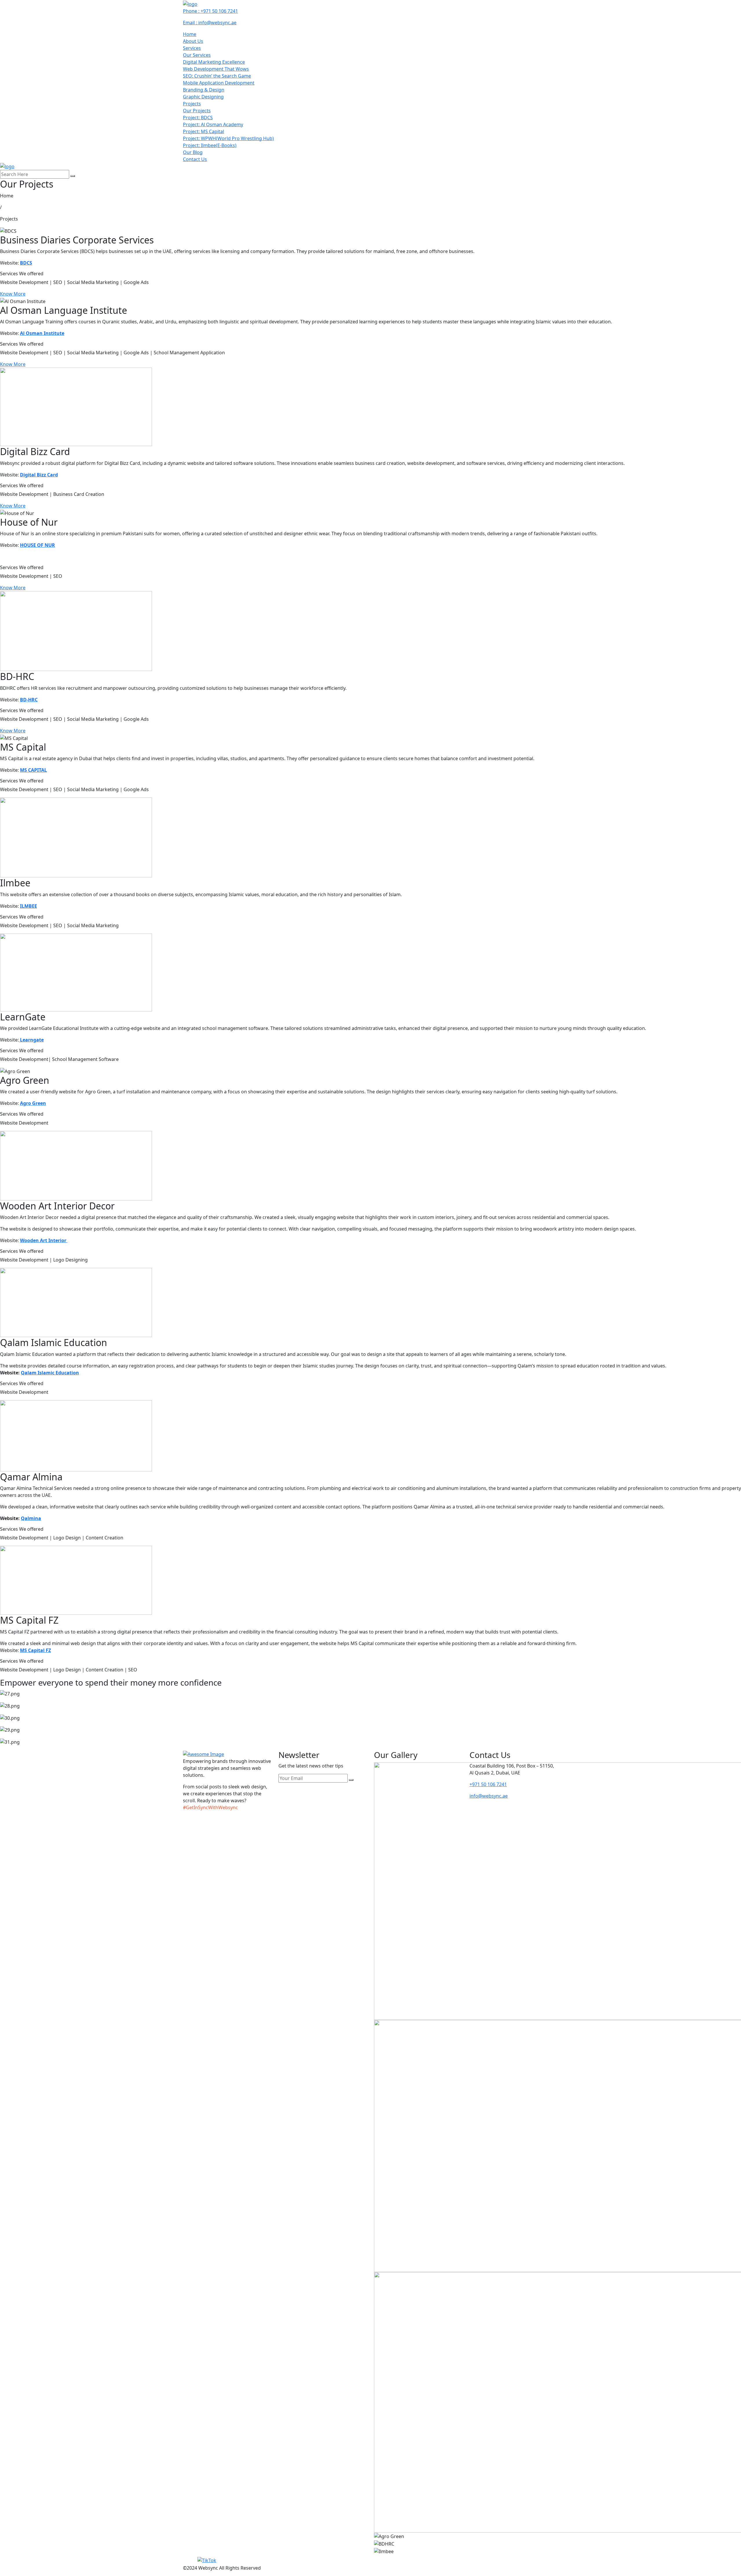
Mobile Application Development (219, 83)
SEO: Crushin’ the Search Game (217, 76)
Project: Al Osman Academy (213, 124)
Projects (192, 104)
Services (192, 48)
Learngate (31, 1040)
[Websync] (190, 3)
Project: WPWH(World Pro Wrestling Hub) (228, 138)
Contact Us (195, 159)
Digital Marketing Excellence (214, 62)
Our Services (197, 55)
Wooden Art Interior (44, 1240)
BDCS (26, 263)
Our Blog (193, 152)
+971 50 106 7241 (488, 1784)
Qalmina (31, 1518)
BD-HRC (29, 700)
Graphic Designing (203, 97)
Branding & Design (204, 90)
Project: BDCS (198, 118)
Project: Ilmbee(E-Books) (210, 145)
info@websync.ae (489, 1796)
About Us (193, 41)
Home (190, 34)
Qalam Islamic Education (50, 1373)
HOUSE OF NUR (37, 545)
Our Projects (197, 111)
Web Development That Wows (216, 69)
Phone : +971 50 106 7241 (210, 11)
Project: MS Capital (203, 131)
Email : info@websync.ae (210, 23)
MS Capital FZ (35, 1650)
